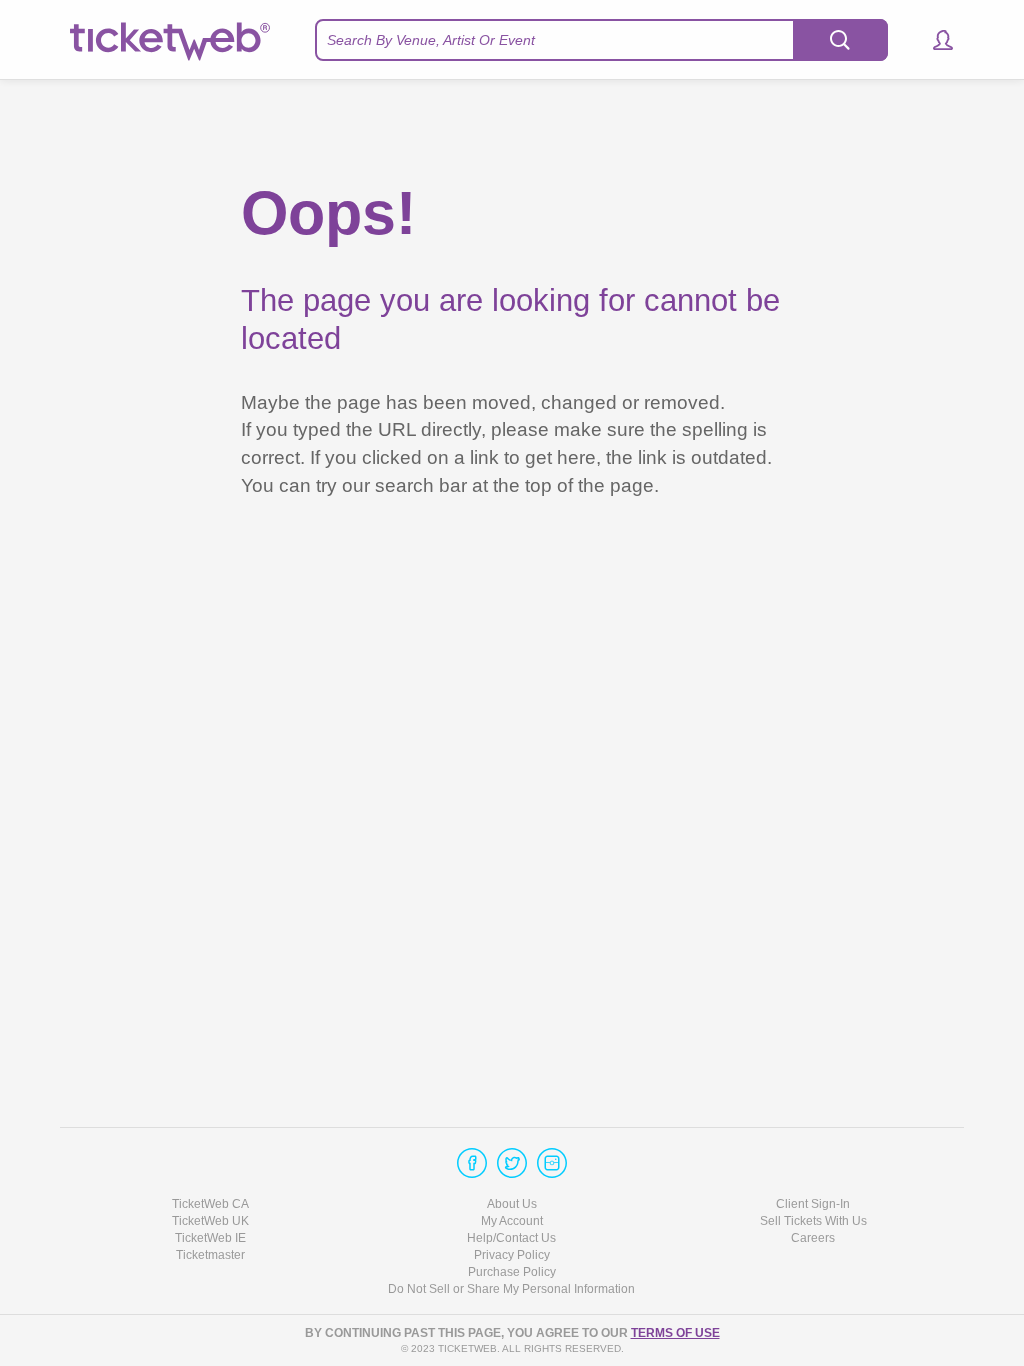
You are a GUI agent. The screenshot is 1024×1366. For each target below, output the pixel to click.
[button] (933, 40)
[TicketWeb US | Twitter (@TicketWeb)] (512, 1163)
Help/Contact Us (511, 1238)
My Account (512, 1221)
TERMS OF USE (675, 1333)
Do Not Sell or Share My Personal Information (511, 1289)
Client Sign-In (813, 1204)
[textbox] (601, 40)
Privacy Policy (512, 1255)
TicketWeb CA (210, 1204)
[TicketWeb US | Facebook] (472, 1163)
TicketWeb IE (210, 1238)
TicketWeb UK (210, 1221)
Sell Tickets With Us (813, 1221)
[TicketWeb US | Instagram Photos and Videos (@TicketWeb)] (552, 1163)
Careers (813, 1238)
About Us (512, 1204)
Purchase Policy (512, 1272)
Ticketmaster (210, 1255)
